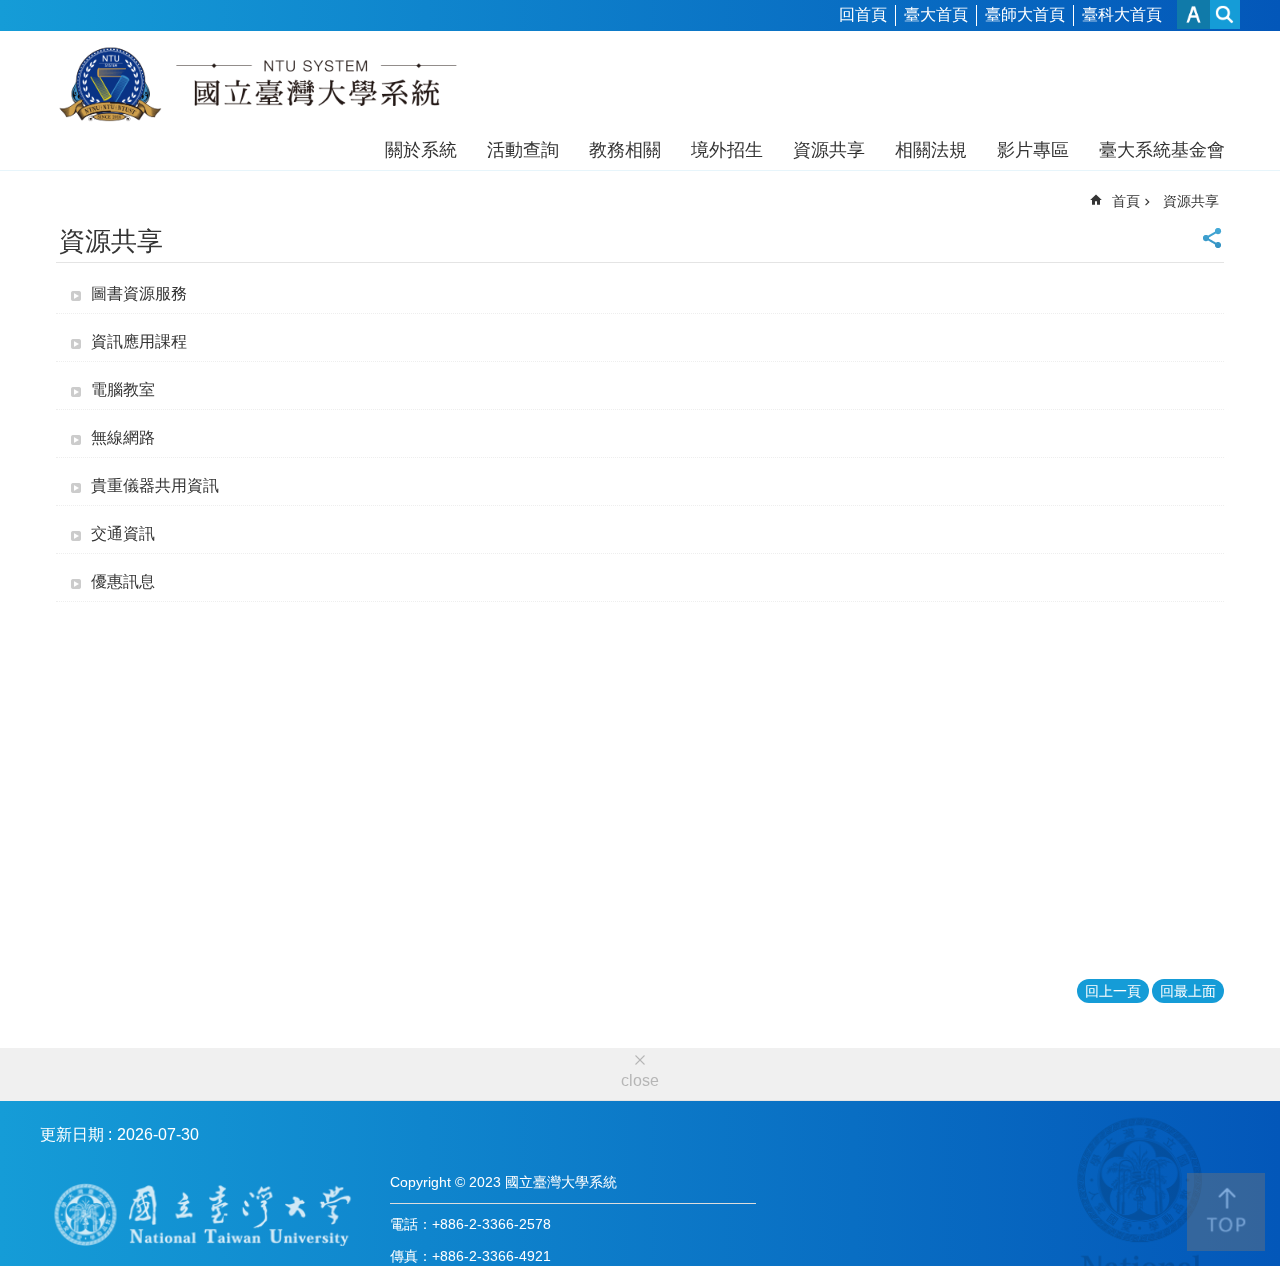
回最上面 (1188, 991)
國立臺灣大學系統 (257, 88)
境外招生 (727, 150)
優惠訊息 (123, 581)
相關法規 (931, 150)
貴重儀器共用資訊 (155, 485)
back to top (1226, 1212)
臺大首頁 (936, 14)
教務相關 (625, 150)
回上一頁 (1113, 991)
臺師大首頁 (1025, 14)
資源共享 (829, 150)
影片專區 (1033, 150)
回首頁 (863, 14)
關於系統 (421, 150)
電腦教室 (123, 389)
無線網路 (123, 437)
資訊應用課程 (139, 341)
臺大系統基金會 (1162, 150)
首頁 (1126, 201)
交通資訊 (123, 533)
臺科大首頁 (1122, 14)
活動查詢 (523, 150)
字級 (1193, 14)
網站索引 (1225, 14)
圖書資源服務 (139, 293)
